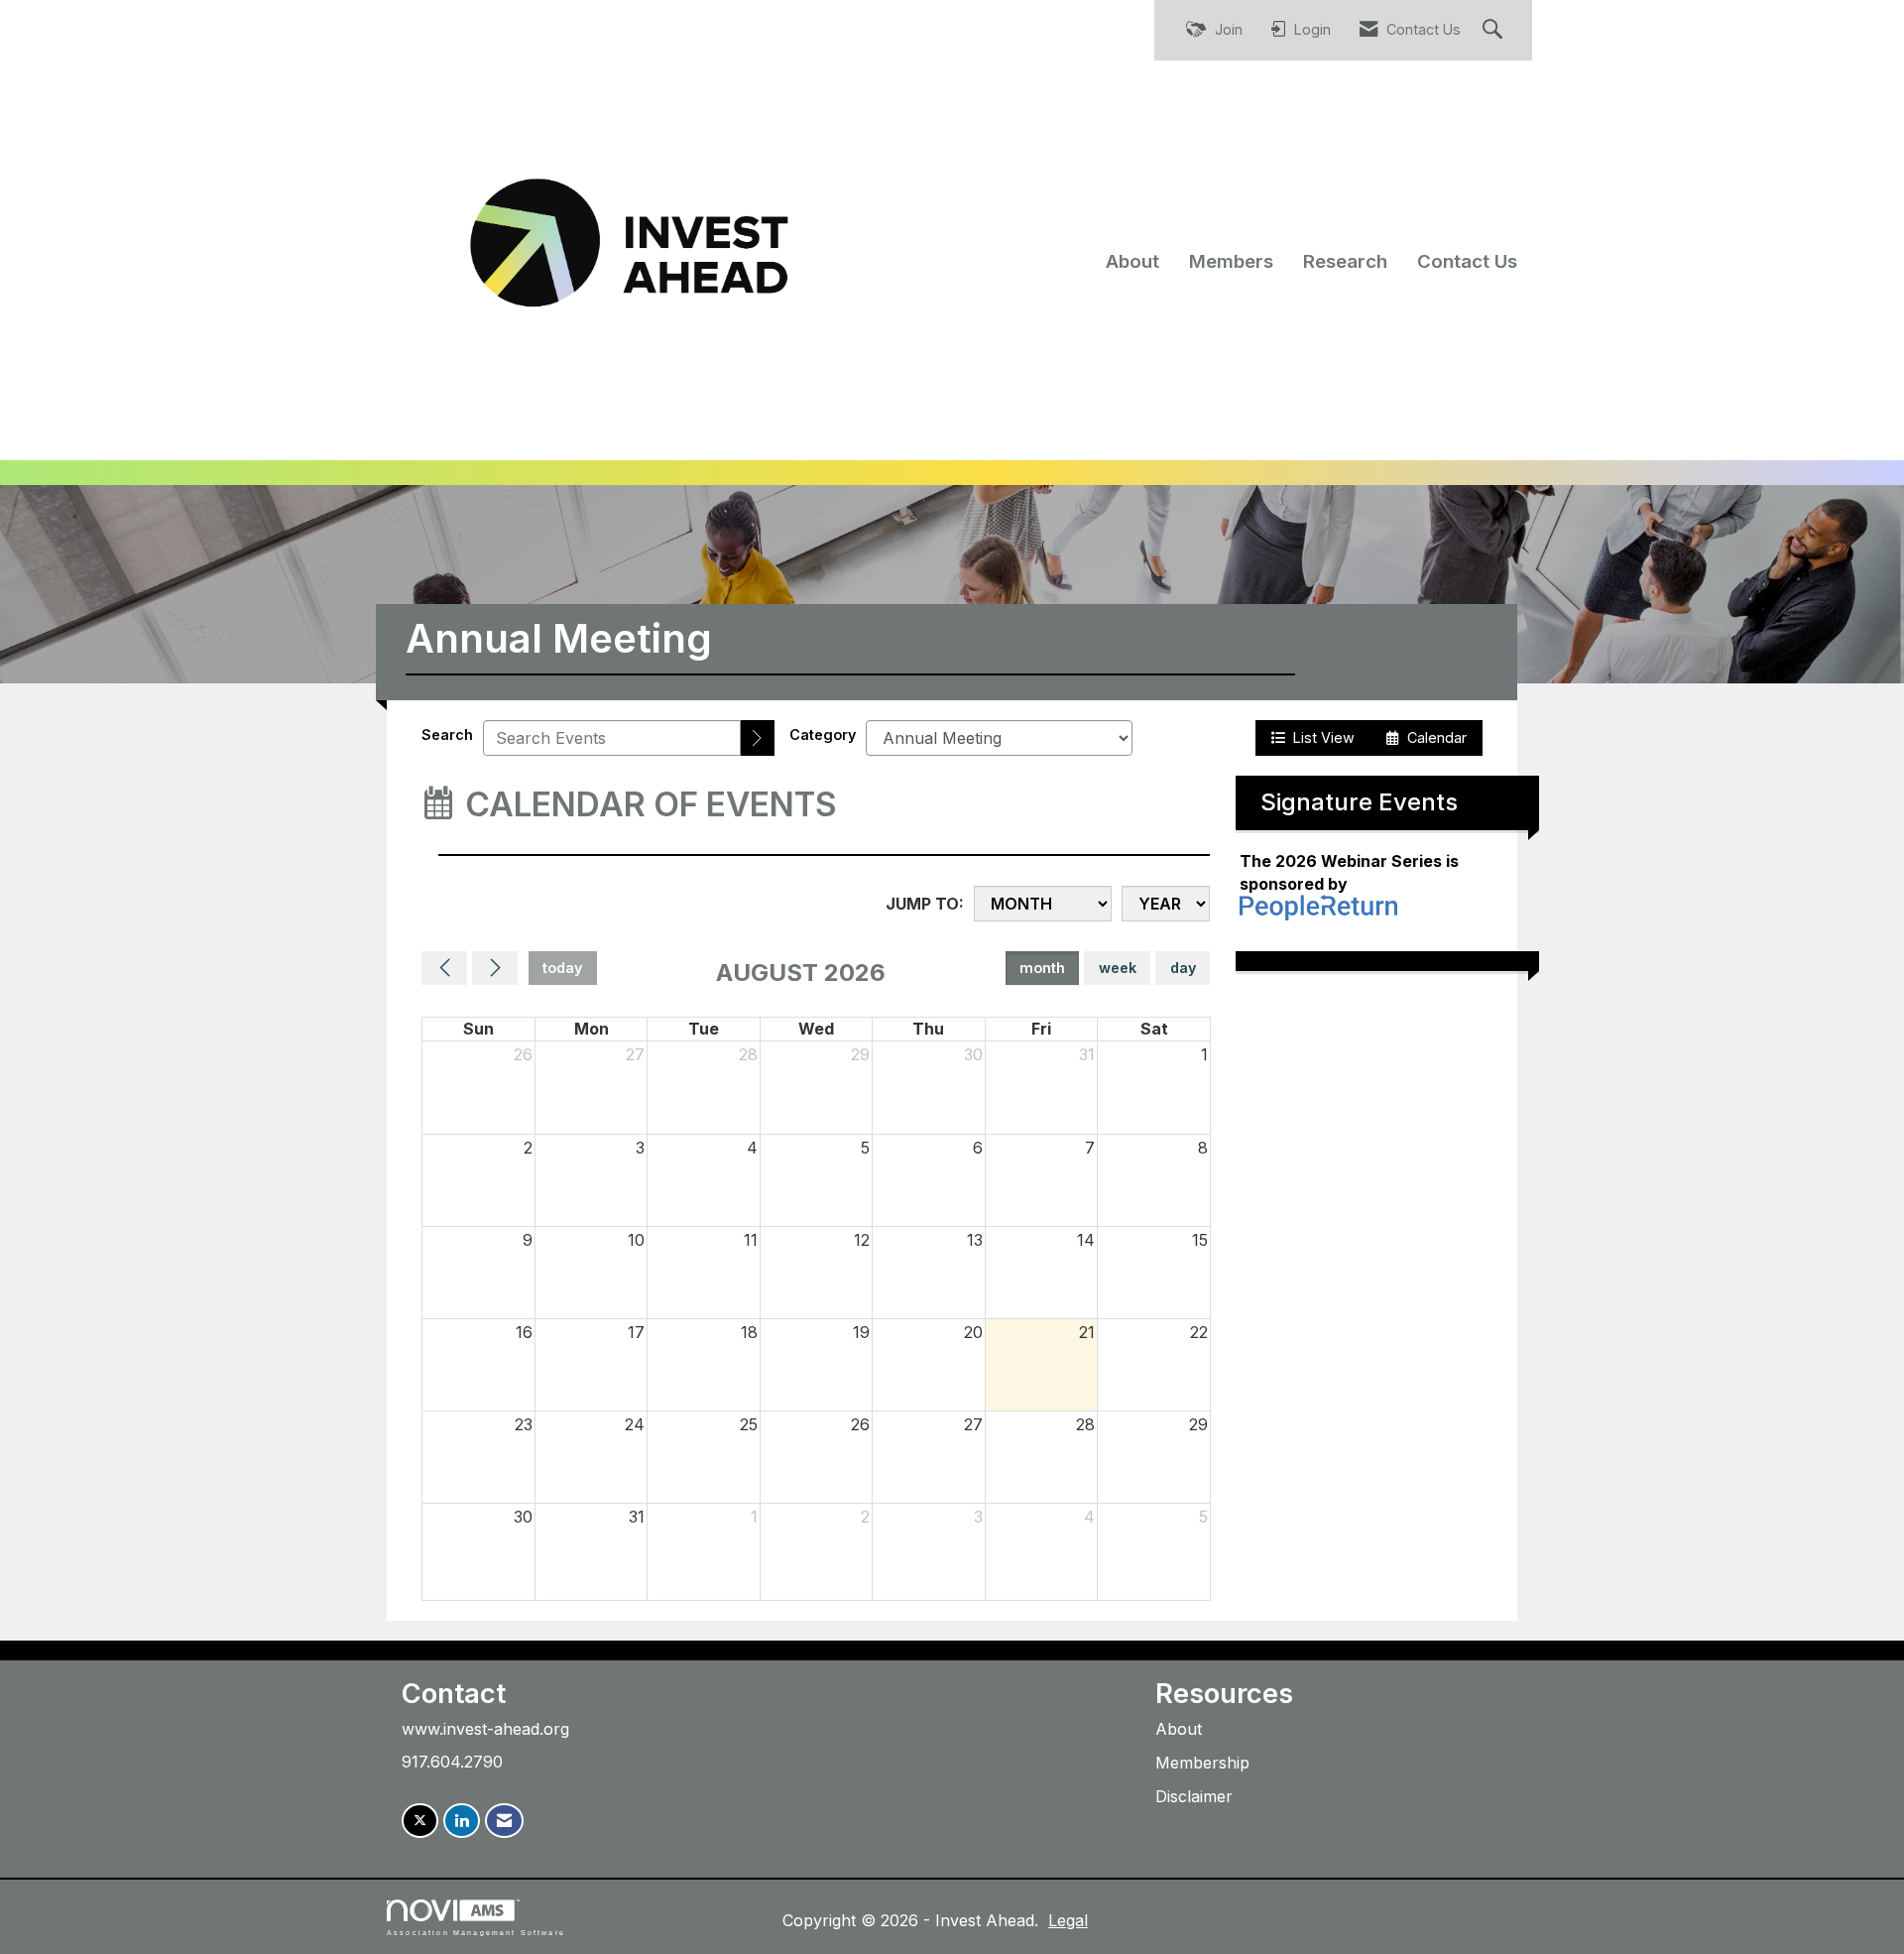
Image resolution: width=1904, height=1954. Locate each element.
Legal (1068, 1920)
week (1118, 968)
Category (823, 734)
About (1132, 261)
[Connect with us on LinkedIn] (462, 1821)
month (1042, 968)
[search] (758, 738)
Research (1345, 261)
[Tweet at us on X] (420, 1821)
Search (447, 734)
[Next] (495, 968)
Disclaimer (1194, 1796)
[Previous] (444, 968)
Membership (1202, 1763)
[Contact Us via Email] (504, 1821)
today (562, 968)
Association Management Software (476, 1932)
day (1183, 968)
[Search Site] (1495, 30)
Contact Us (1467, 261)
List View (1320, 737)
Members (1231, 261)
